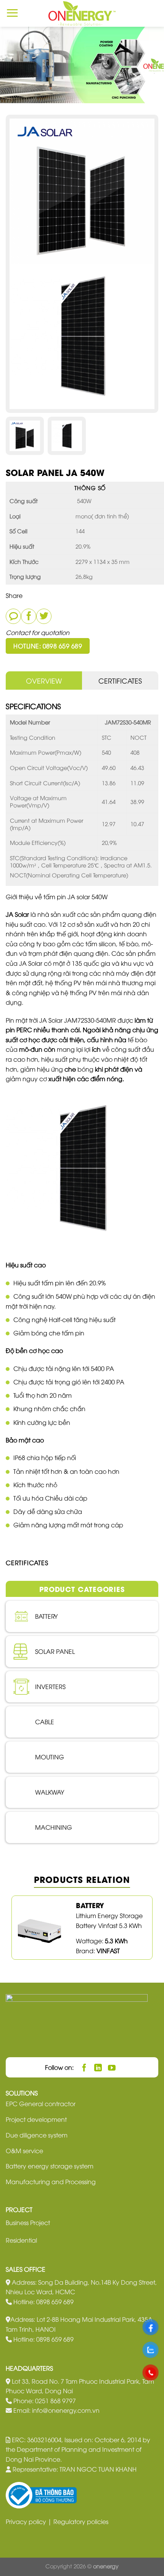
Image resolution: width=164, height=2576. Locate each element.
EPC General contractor (41, 2103)
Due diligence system (37, 2135)
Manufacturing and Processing (51, 2181)
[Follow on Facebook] (84, 2067)
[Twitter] (44, 616)
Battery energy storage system (50, 2166)
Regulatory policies (81, 2521)
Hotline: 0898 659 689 (48, 646)
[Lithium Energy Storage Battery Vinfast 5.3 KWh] (40, 1927)
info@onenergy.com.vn (66, 2410)
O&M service (24, 2150)
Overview (44, 680)
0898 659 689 (55, 2302)
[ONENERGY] (82, 13)
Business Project (28, 2222)
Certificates (120, 680)
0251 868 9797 (55, 2401)
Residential (21, 2240)
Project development (36, 2119)
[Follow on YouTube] (112, 2067)
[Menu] (12, 13)
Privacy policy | (30, 2521)
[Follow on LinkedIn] (98, 2067)
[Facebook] (29, 616)
